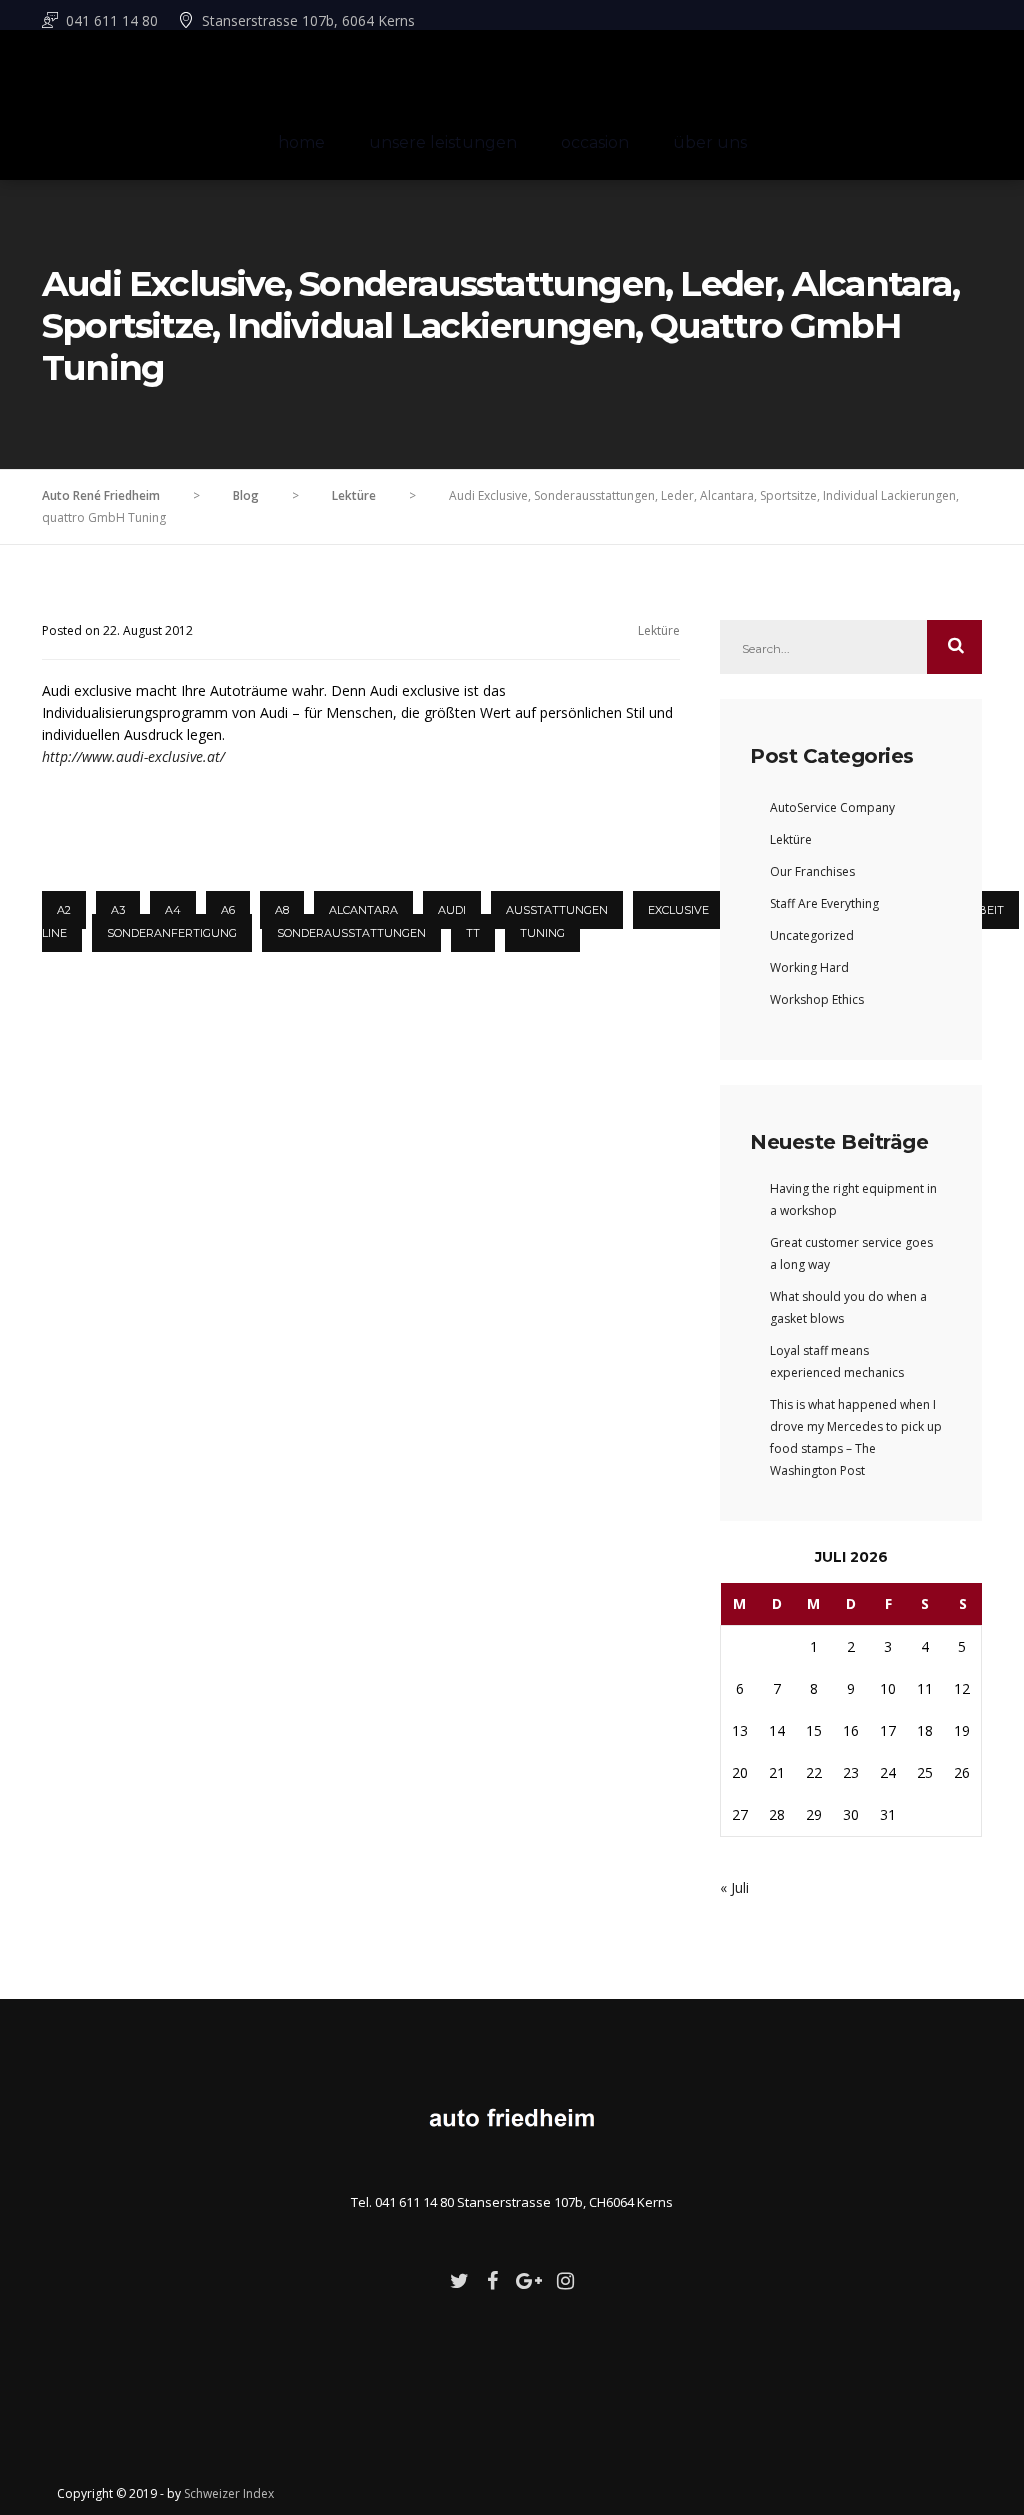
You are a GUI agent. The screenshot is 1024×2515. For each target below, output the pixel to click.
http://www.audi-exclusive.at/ (133, 756)
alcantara (363, 910)
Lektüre (659, 630)
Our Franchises (812, 871)
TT (473, 933)
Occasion (595, 142)
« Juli (734, 1887)
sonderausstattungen (351, 933)
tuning (542, 933)
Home (301, 142)
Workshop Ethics (817, 999)
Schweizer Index (229, 2493)
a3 (118, 910)
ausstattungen (557, 910)
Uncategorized (812, 935)
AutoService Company (832, 807)
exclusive (678, 910)
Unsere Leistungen (443, 142)
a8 (282, 910)
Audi (452, 910)
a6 (228, 910)
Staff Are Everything (824, 903)
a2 (64, 910)
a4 (173, 910)
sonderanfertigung (172, 933)
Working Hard (809, 967)
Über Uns (710, 142)
